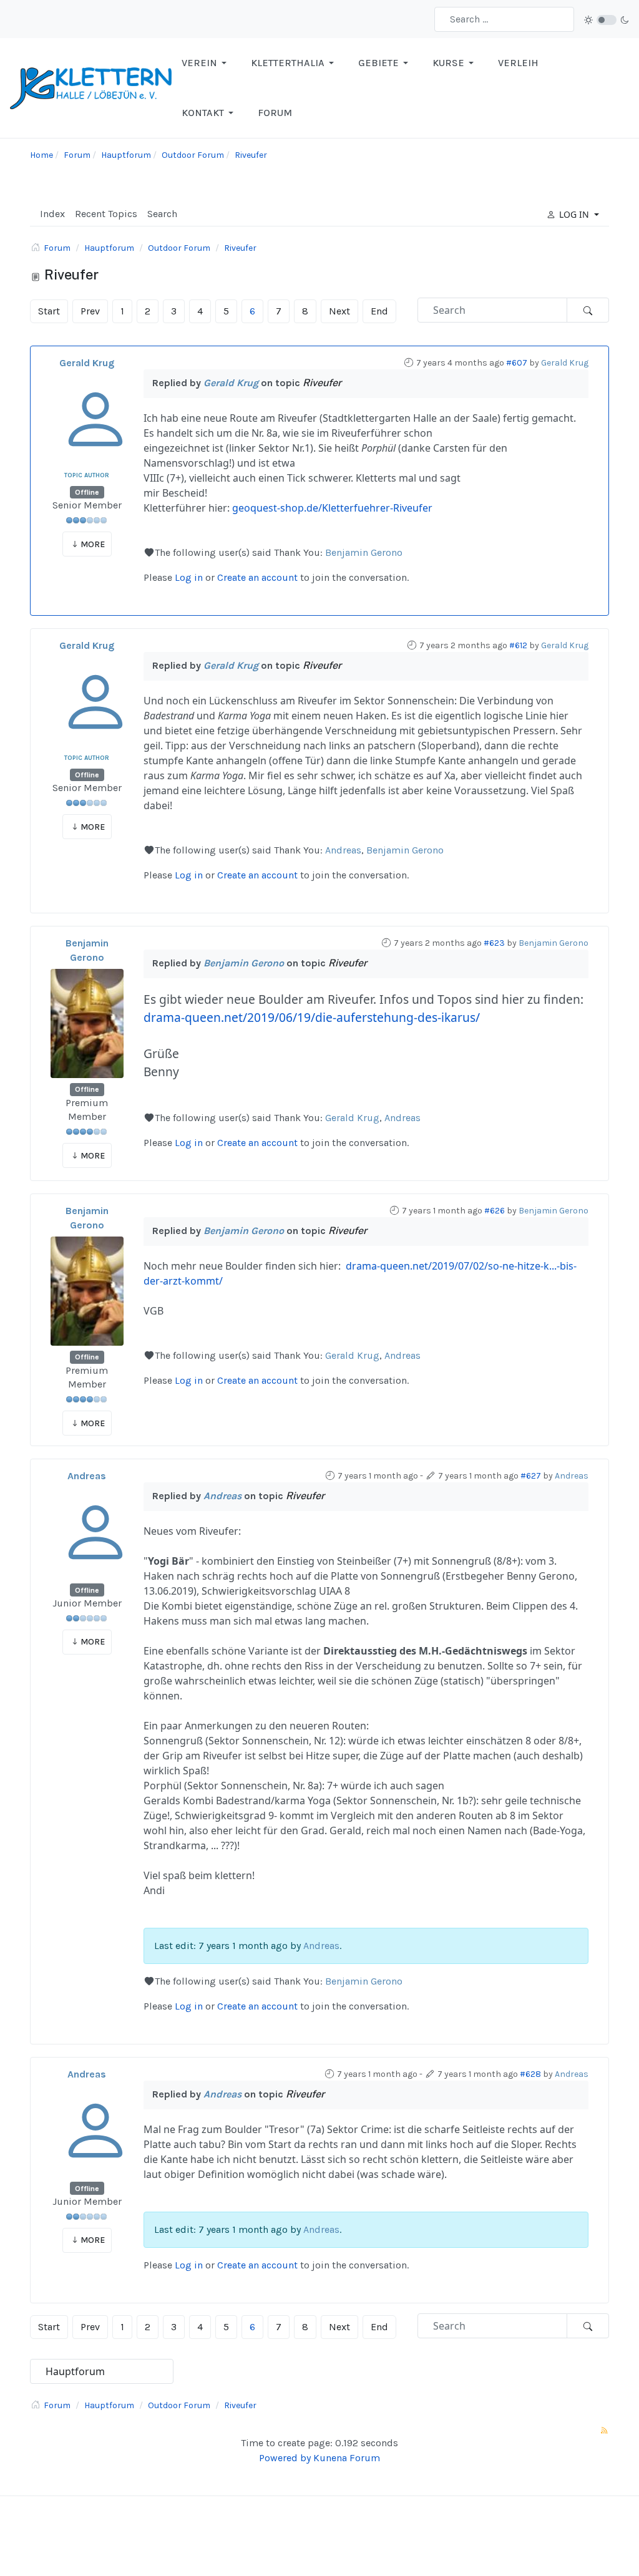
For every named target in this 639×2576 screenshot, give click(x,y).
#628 (530, 2074)
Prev (90, 311)
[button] (206, 63)
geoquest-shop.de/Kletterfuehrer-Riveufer (332, 508)
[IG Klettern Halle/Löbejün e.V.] (91, 87)
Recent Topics (106, 214)
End (379, 311)
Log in (189, 577)
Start (49, 311)
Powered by (285, 2458)
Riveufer (322, 383)
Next (339, 311)
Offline (87, 492)
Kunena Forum (347, 2458)
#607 (517, 363)
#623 (494, 943)
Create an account (257, 577)
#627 (531, 1476)
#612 (518, 645)
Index (52, 214)
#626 (495, 1211)
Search (162, 214)
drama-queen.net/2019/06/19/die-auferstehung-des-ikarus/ (312, 1017)
